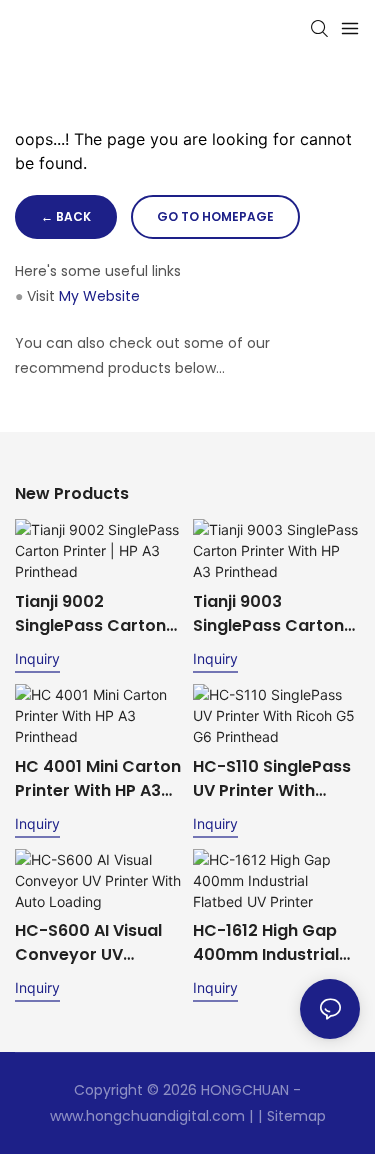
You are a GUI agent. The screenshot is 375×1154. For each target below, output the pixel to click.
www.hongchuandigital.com (147, 1116)
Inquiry (37, 658)
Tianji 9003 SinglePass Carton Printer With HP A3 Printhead (268, 614)
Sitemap (296, 1116)
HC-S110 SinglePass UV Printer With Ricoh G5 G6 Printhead (272, 779)
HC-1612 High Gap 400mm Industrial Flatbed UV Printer (267, 943)
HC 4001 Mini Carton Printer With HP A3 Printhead (98, 779)
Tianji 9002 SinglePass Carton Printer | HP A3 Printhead (90, 614)
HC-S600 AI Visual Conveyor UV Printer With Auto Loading (88, 943)
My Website (99, 296)
